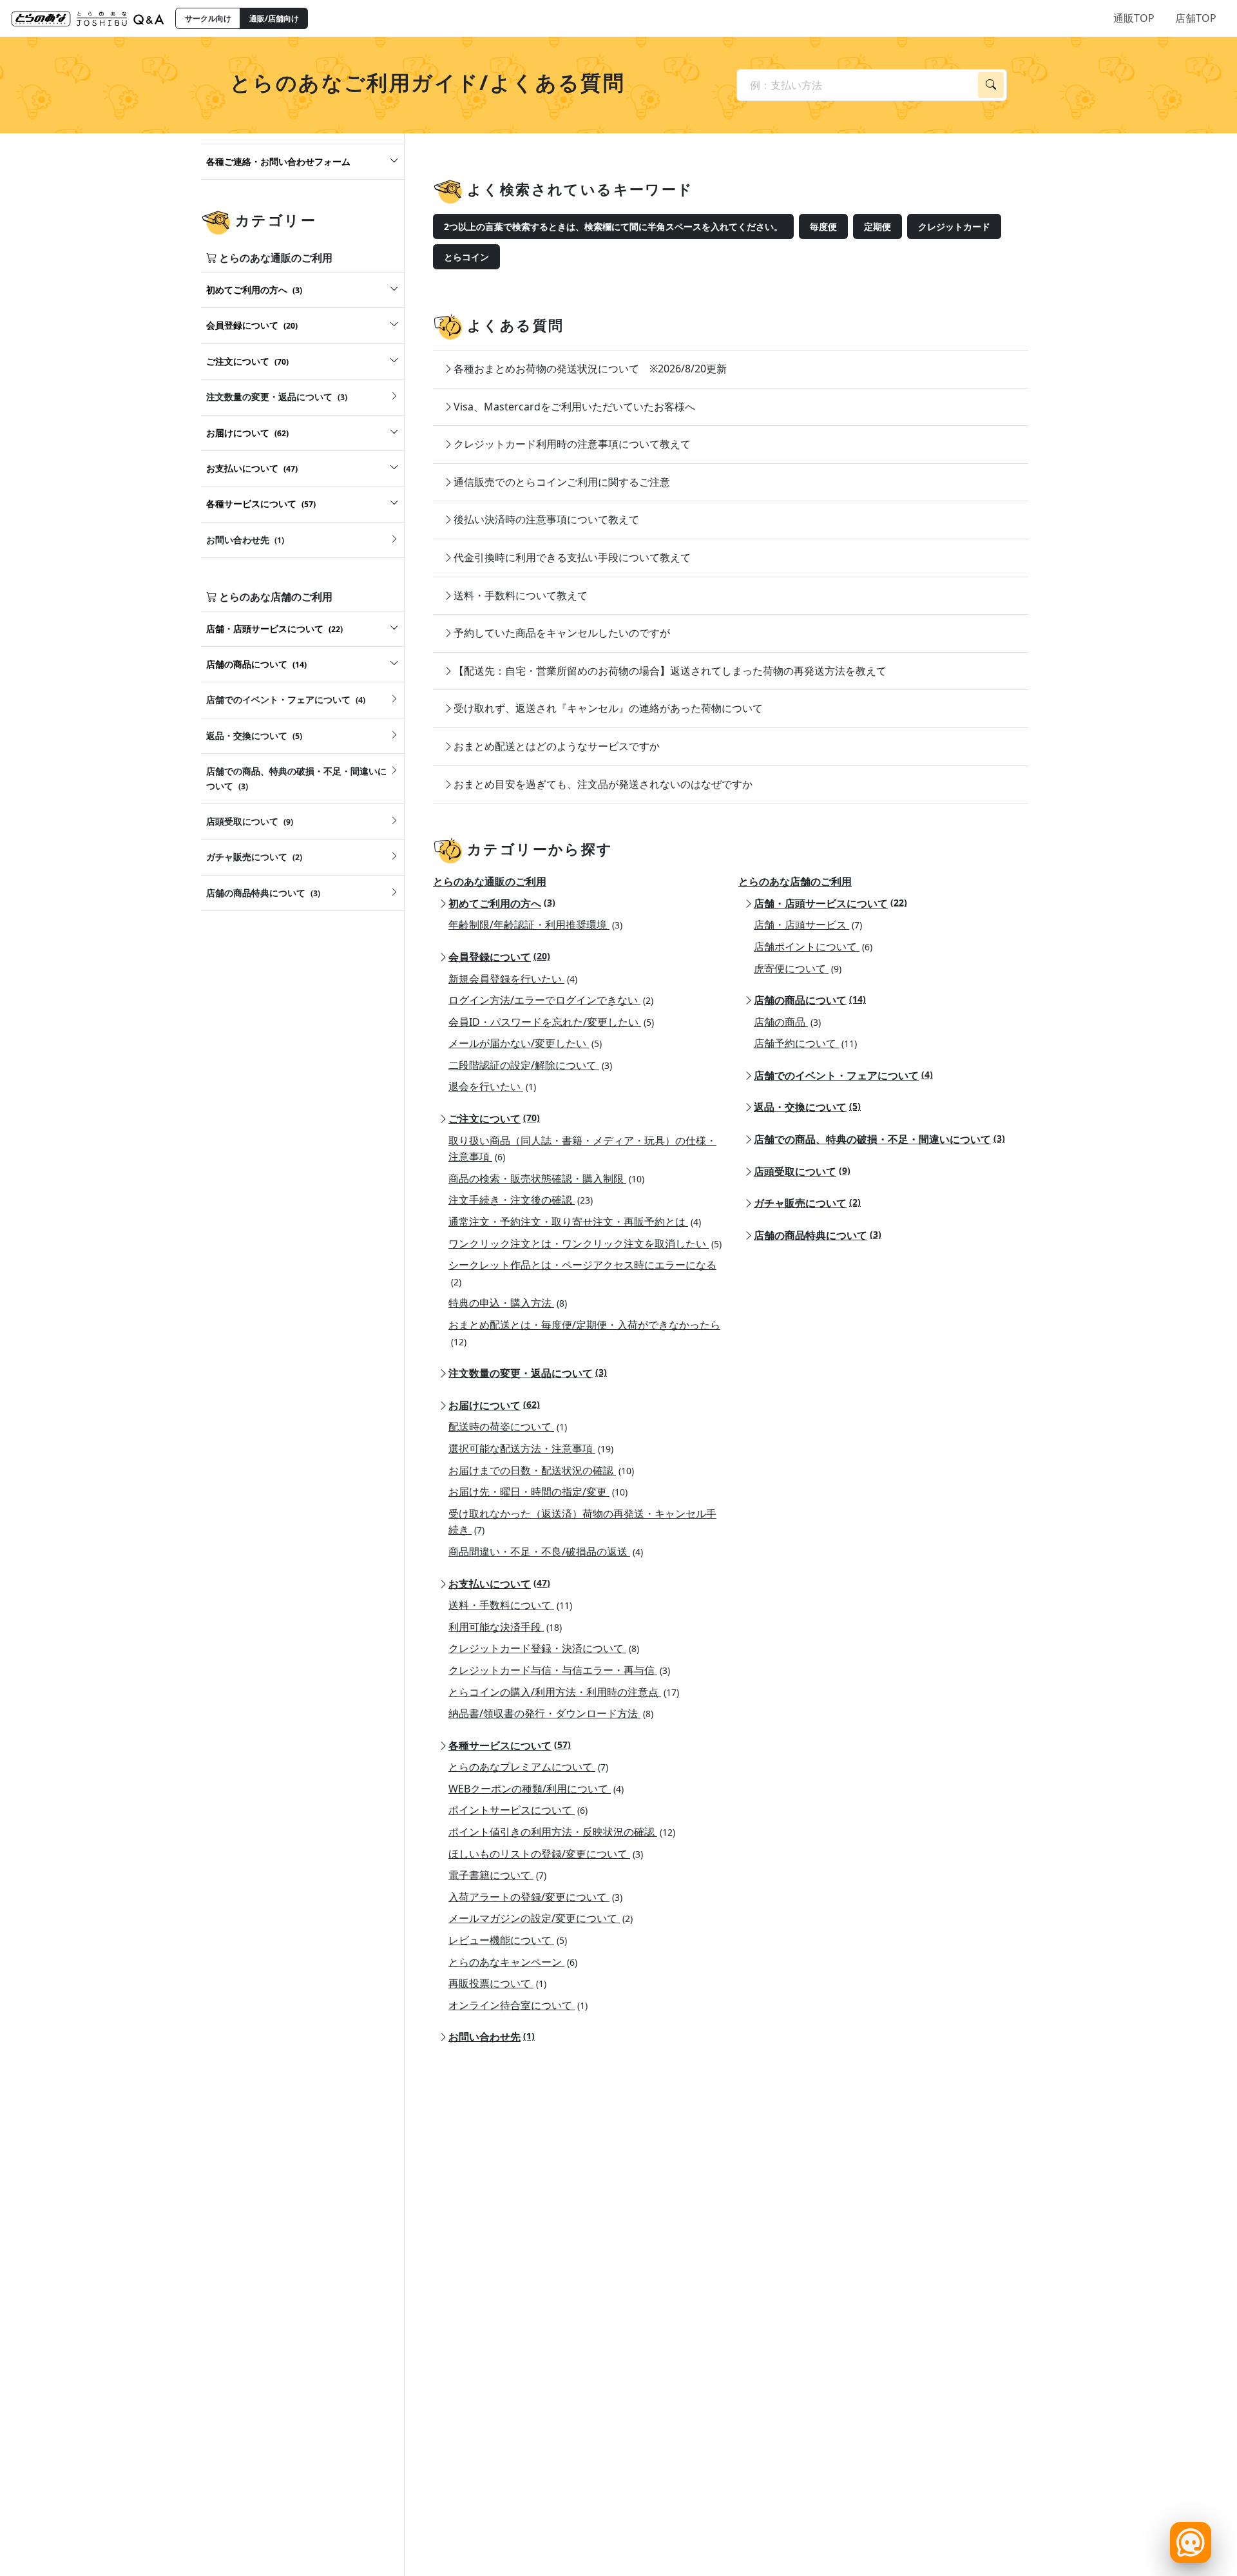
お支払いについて (499, 1584)
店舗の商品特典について (818, 1235)
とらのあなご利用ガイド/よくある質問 (427, 82)
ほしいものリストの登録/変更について (546, 1854)
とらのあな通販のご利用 (490, 881)
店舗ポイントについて (813, 947)
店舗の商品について (810, 1000)
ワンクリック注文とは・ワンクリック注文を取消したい (585, 1244)
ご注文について (494, 1119)
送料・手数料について (510, 1605)
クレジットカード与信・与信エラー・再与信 (559, 1670)
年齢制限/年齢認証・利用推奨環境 (535, 925)
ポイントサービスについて (518, 1810)
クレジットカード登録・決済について (544, 1648)
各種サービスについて (510, 1745)
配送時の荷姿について (508, 1427)
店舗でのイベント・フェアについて (843, 1075)
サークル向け (208, 18)
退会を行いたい (492, 1086)
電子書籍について (497, 1875)
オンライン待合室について (518, 2005)
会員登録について (499, 957)
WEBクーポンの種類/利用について (536, 1789)
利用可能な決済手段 (505, 1627)
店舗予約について (805, 1043)
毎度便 (823, 226)
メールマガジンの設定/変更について (541, 1918)
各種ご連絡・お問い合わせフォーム (278, 161)
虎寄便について (798, 968)
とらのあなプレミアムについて (528, 1767)
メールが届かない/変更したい (525, 1043)
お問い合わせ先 (492, 2037)
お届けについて (494, 1405)
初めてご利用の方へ (502, 903)
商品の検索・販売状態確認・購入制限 (546, 1178)
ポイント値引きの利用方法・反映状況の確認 (562, 1832)
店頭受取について (802, 1171)
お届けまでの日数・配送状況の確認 (541, 1470)
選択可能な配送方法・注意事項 (531, 1448)
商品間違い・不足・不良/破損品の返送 (546, 1552)
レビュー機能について (508, 1940)
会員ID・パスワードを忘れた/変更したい (551, 1022)
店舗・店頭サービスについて (830, 903)
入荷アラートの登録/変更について (535, 1897)
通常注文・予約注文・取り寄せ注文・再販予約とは (575, 1222)
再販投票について (497, 1983)
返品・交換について (807, 1107)
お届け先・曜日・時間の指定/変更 (538, 1492)
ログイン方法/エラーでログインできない (551, 1000)
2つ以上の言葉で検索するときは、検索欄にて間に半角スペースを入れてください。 (613, 226)
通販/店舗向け (274, 18)
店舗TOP (1196, 18)
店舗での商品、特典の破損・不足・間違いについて (879, 1139)
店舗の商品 (787, 1022)
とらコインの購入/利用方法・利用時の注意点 (564, 1692)
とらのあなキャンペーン (513, 1962)
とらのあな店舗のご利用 (795, 881)
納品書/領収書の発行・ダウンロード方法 (551, 1713)
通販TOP (1134, 18)
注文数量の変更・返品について (528, 1373)
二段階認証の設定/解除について (530, 1065)
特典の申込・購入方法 (508, 1303)
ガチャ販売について (807, 1203)
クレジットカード (954, 226)
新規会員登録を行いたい (513, 979)
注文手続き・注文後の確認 (521, 1200)
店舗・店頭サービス (808, 925)
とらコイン (466, 257)
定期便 (877, 226)
